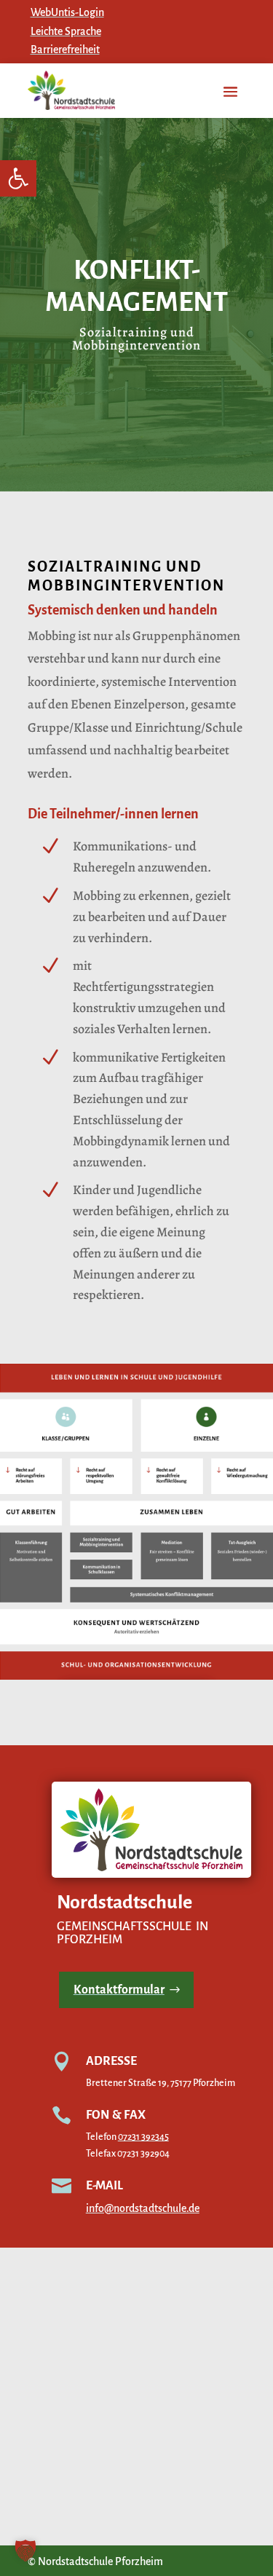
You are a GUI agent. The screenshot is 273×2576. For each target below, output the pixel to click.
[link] (18, 178)
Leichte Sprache (66, 31)
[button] (25, 2551)
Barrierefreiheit (65, 50)
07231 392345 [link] (143, 2137)
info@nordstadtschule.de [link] (143, 2208)
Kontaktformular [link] (119, 1990)
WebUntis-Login (67, 12)
